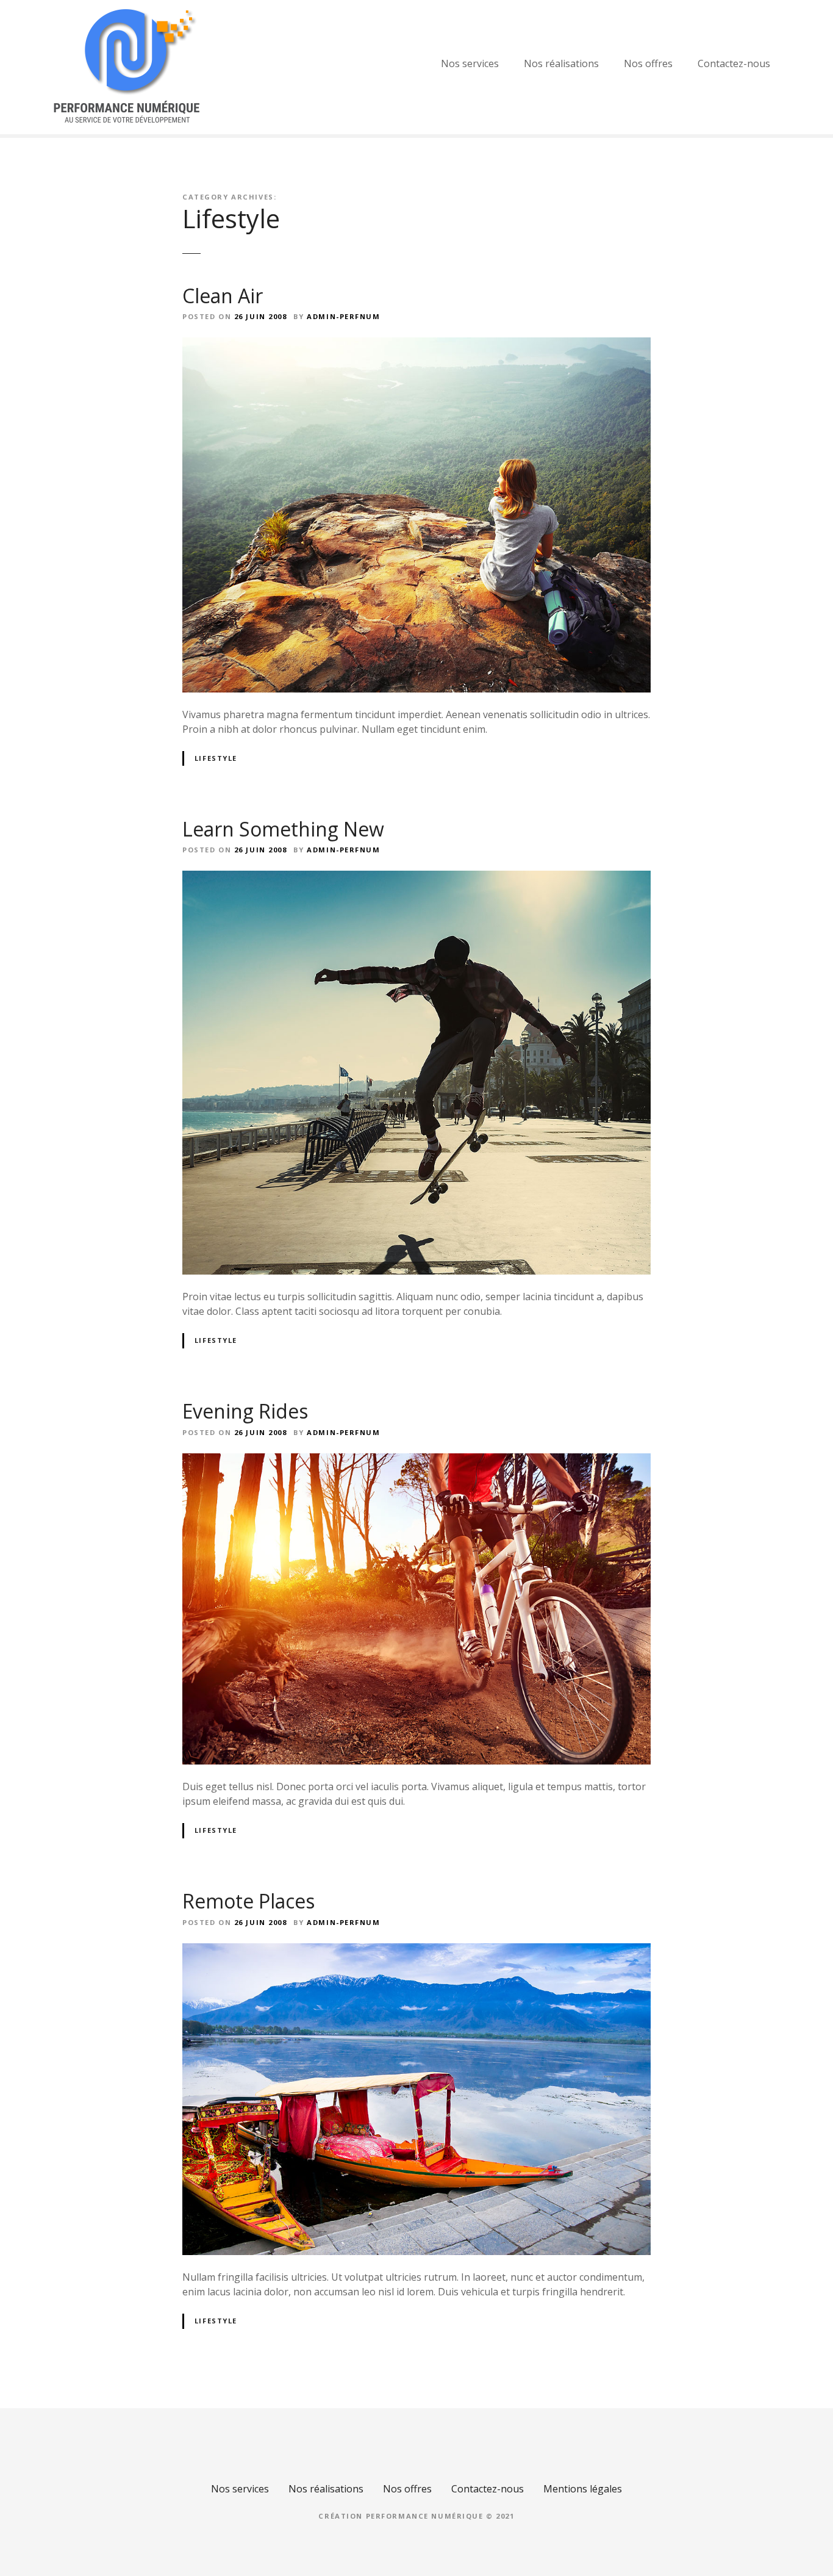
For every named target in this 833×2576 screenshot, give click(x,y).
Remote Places (248, 1901)
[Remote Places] (416, 1951)
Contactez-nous (734, 63)
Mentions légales (583, 2489)
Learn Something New (283, 829)
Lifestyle (216, 758)
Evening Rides (245, 1411)
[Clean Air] (416, 345)
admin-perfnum (343, 316)
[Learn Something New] (416, 878)
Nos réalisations (561, 63)
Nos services (470, 63)
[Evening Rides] (416, 1461)
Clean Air (223, 296)
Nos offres (648, 63)
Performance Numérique (425, 2516)
